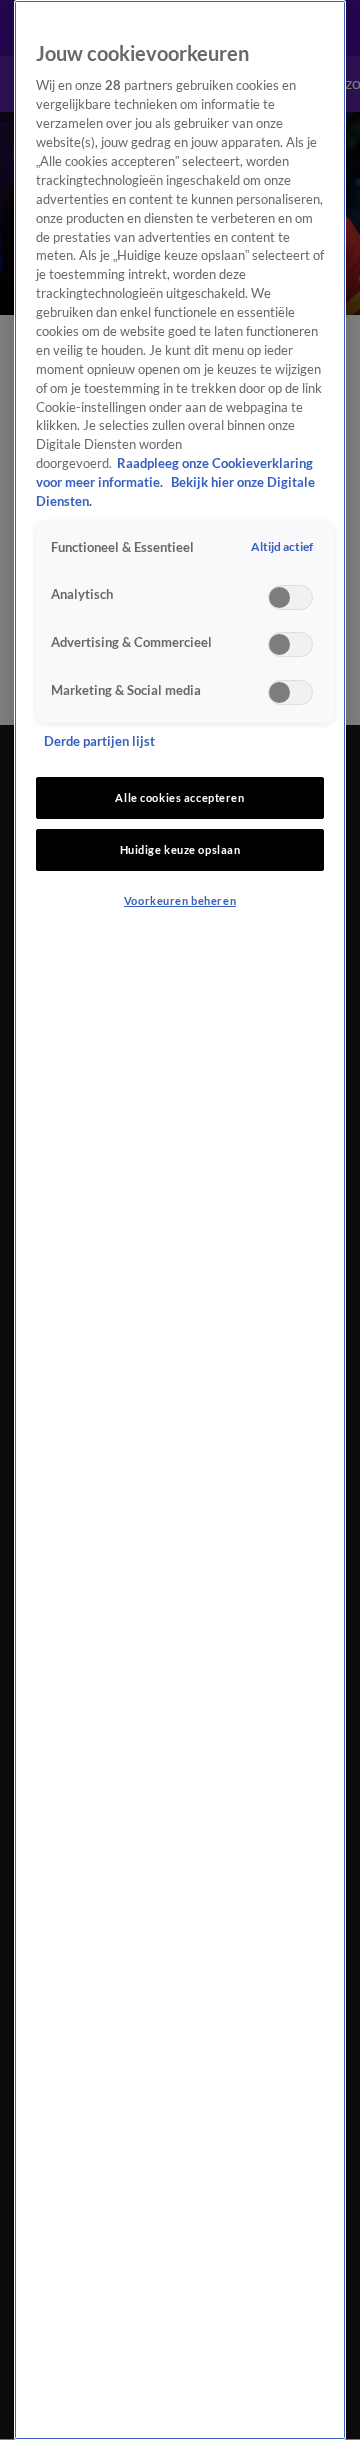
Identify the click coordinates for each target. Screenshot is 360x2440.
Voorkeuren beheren (180, 900)
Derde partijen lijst (99, 741)
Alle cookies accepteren (179, 797)
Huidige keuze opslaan (180, 849)
